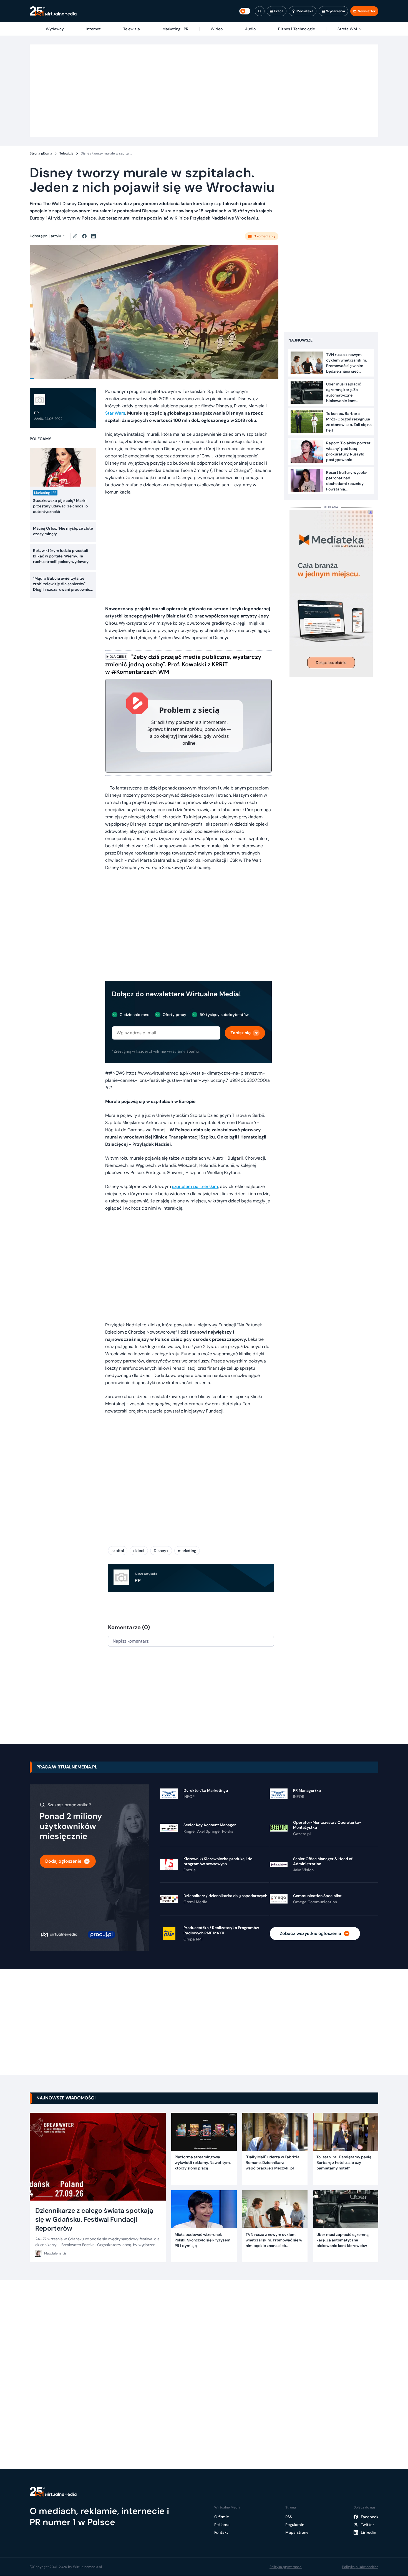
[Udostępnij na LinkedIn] (94, 236)
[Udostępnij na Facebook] (87, 236)
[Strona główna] (53, 11)
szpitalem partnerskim (195, 1186)
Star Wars (115, 413)
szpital (118, 1551)
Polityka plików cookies (360, 2567)
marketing (187, 1551)
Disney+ (161, 1551)
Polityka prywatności (286, 2567)
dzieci (139, 1551)
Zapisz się (240, 1033)
